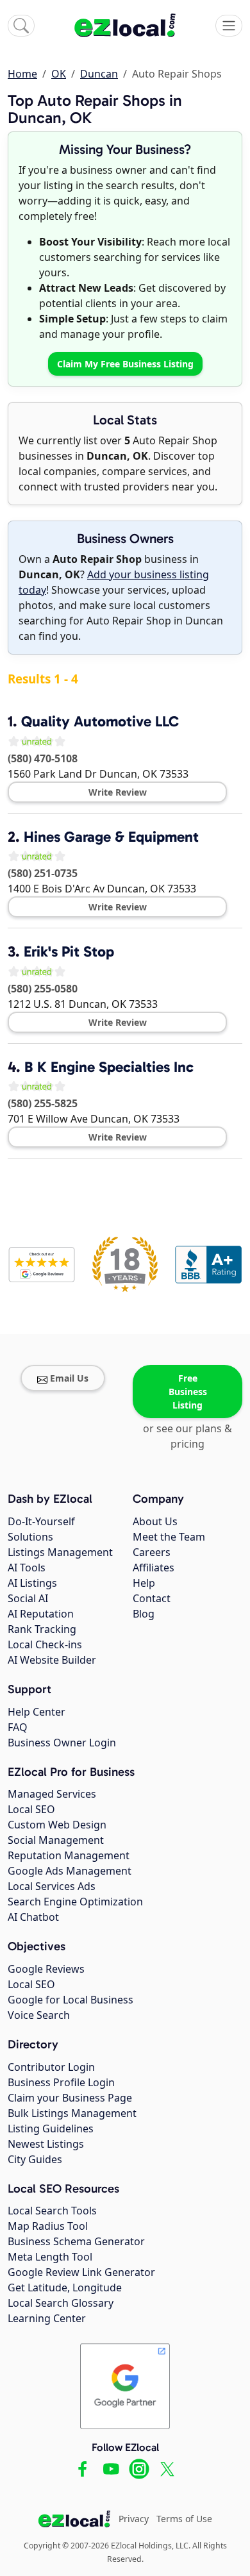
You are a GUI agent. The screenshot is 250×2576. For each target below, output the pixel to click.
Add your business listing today (114, 582)
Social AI (28, 1598)
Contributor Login (51, 2067)
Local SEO (31, 1809)
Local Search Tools (52, 2211)
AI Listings (32, 1583)
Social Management (56, 1840)
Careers (152, 1552)
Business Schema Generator (76, 2241)
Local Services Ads (52, 1886)
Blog (144, 1614)
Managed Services (52, 1794)
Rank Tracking (42, 1629)
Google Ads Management (70, 1871)
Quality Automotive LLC (100, 721)
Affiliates (154, 1568)
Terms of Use (184, 2519)
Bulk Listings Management (72, 2113)
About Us (155, 1521)
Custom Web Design (57, 1825)
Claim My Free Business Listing (125, 364)
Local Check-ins (45, 1644)
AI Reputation (41, 1614)
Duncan (99, 74)
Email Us (69, 1378)
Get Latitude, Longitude (65, 2287)
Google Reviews (46, 1969)
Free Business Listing (188, 1392)
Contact (152, 1598)
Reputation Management (69, 1855)
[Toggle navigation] (229, 26)
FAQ (18, 1727)
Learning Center (47, 2318)
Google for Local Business (71, 2000)
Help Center (37, 1712)
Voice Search (39, 2015)
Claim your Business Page (70, 2098)
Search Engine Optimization (75, 1902)
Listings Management (60, 1552)
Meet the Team (169, 1537)
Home (22, 74)
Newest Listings (46, 2144)
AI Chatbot (33, 1917)
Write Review (118, 792)
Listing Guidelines (51, 2129)
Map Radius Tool (48, 2226)
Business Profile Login (61, 2082)
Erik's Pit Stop (69, 951)
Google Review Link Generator (81, 2272)
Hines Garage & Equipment (111, 837)
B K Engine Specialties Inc (109, 1067)
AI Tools (27, 1568)
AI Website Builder (52, 1660)
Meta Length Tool (50, 2257)
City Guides (35, 2159)
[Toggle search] (21, 26)
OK (59, 74)
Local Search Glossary (61, 2303)
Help (144, 1583)
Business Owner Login (62, 1743)
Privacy (134, 2519)
